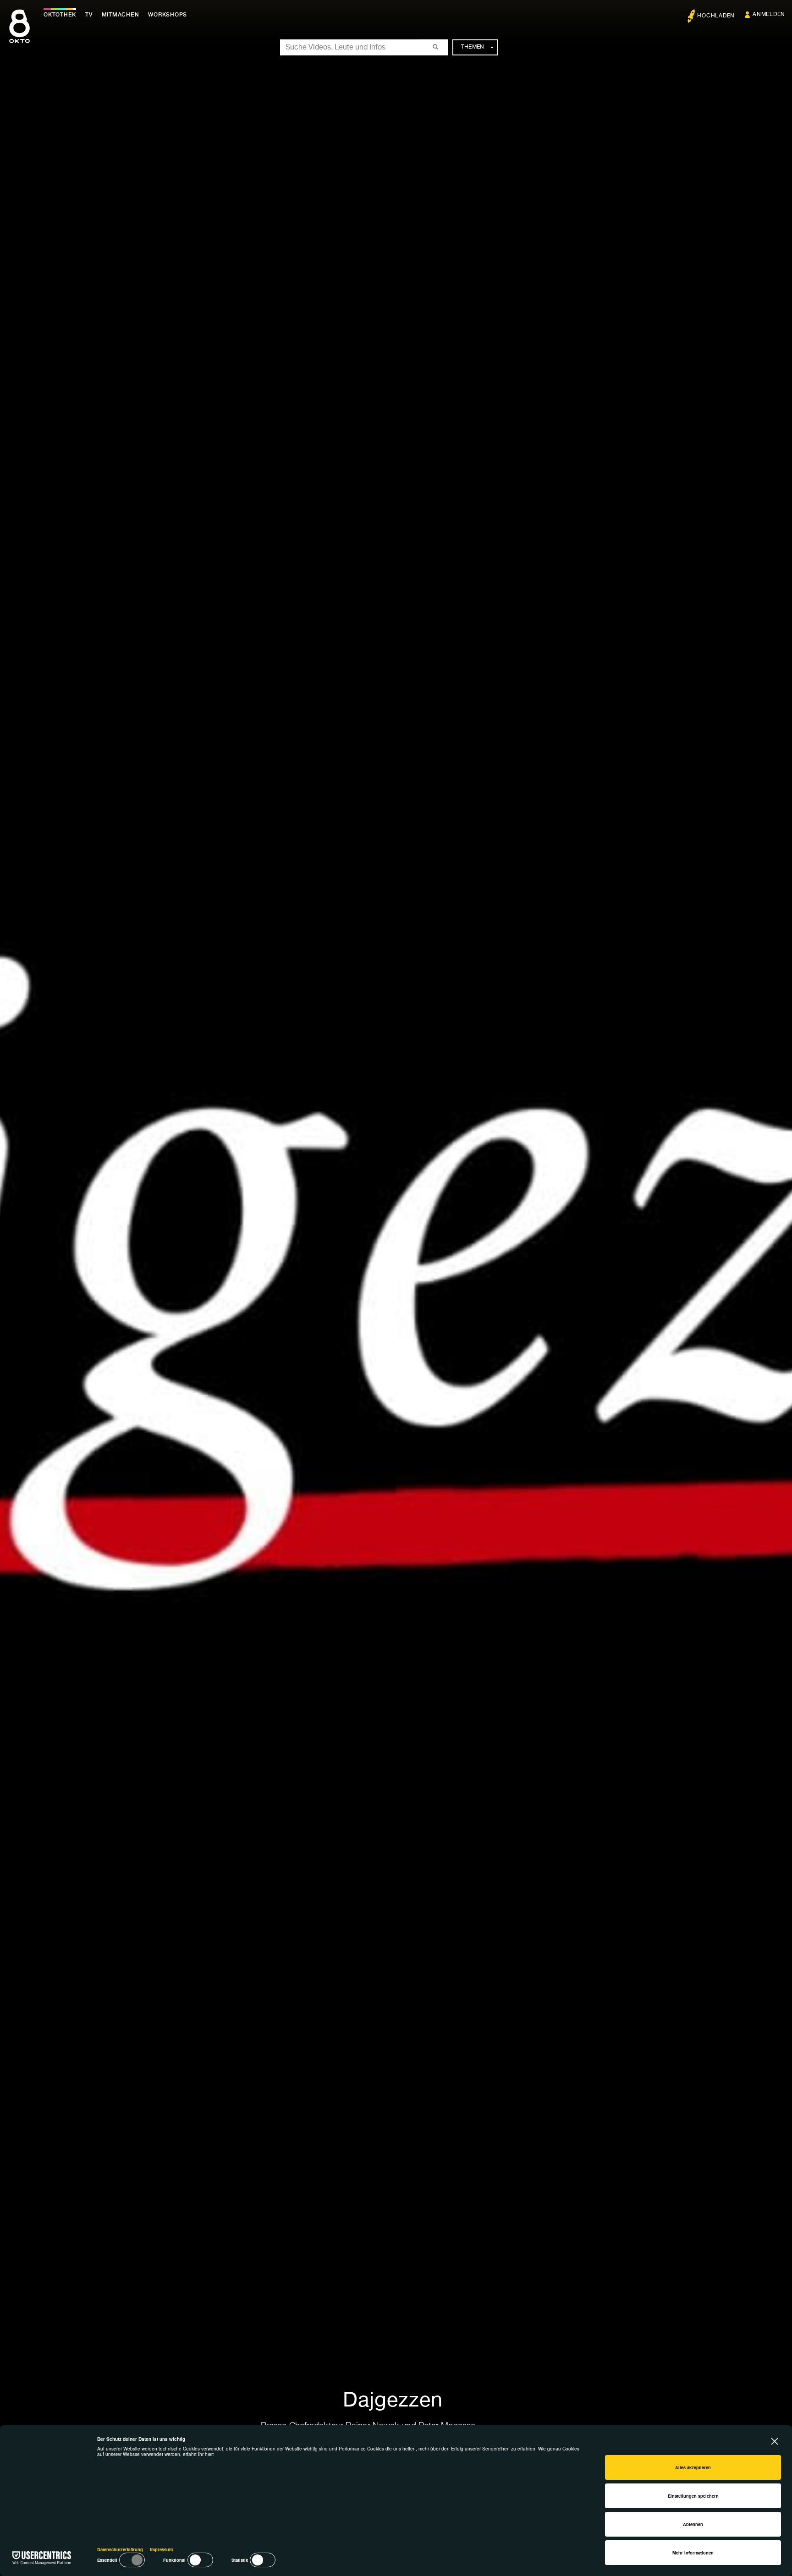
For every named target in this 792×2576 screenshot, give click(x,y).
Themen (473, 47)
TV (89, 15)
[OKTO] (19, 34)
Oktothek (60, 15)
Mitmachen (121, 15)
